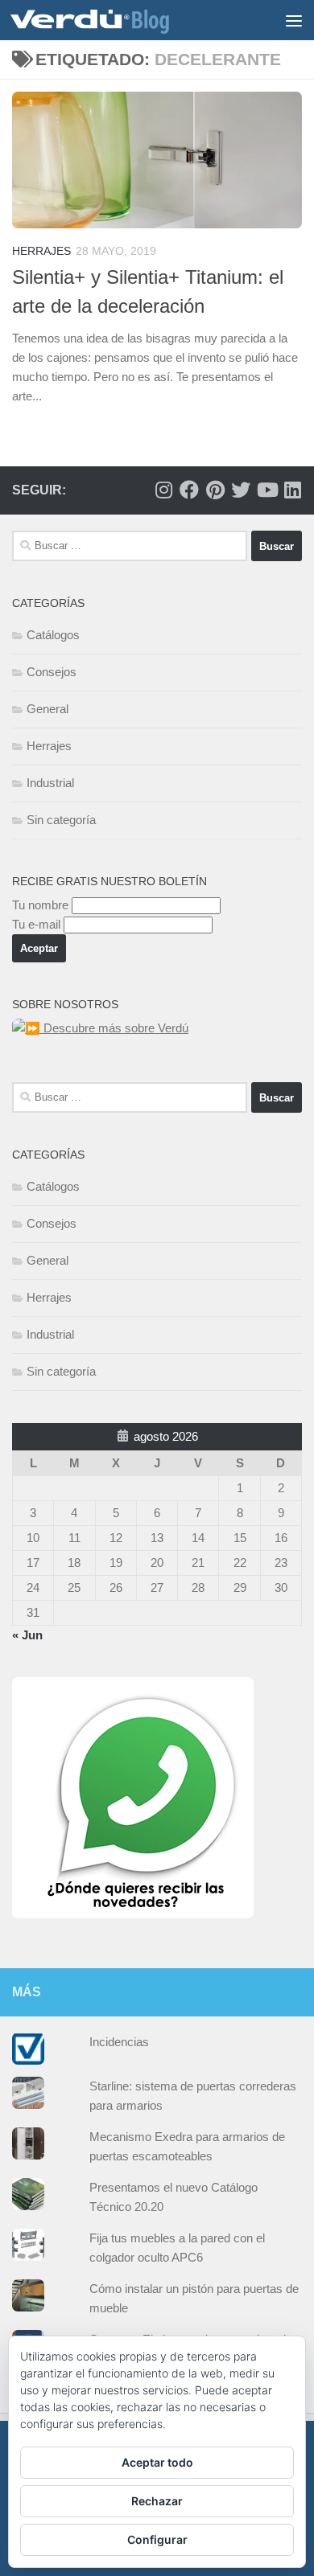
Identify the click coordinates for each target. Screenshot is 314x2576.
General (48, 709)
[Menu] (294, 20)
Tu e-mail (36, 924)
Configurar (157, 2539)
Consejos (52, 672)
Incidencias (119, 2042)
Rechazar (157, 2501)
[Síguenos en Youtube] (266, 490)
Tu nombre (40, 905)
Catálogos (53, 635)
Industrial (50, 783)
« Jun (27, 1635)
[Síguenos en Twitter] (241, 490)
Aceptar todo (157, 2462)
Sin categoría (61, 820)
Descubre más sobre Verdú (114, 1028)
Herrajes (41, 251)
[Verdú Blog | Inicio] (116, 20)
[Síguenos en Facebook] (189, 490)
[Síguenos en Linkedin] (292, 490)
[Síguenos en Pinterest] (215, 490)
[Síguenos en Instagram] (163, 490)
